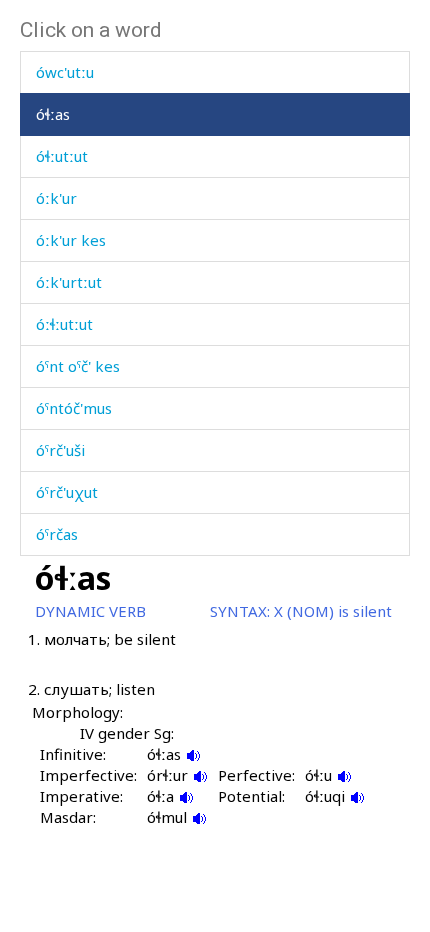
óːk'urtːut (69, 282)
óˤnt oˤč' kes (78, 366)
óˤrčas (57, 534)
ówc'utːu (65, 72)
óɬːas (53, 114)
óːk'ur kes (71, 240)
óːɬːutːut (64, 324)
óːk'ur (56, 198)
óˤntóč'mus (74, 408)
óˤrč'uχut (67, 492)
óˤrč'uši (60, 450)
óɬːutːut (62, 156)
